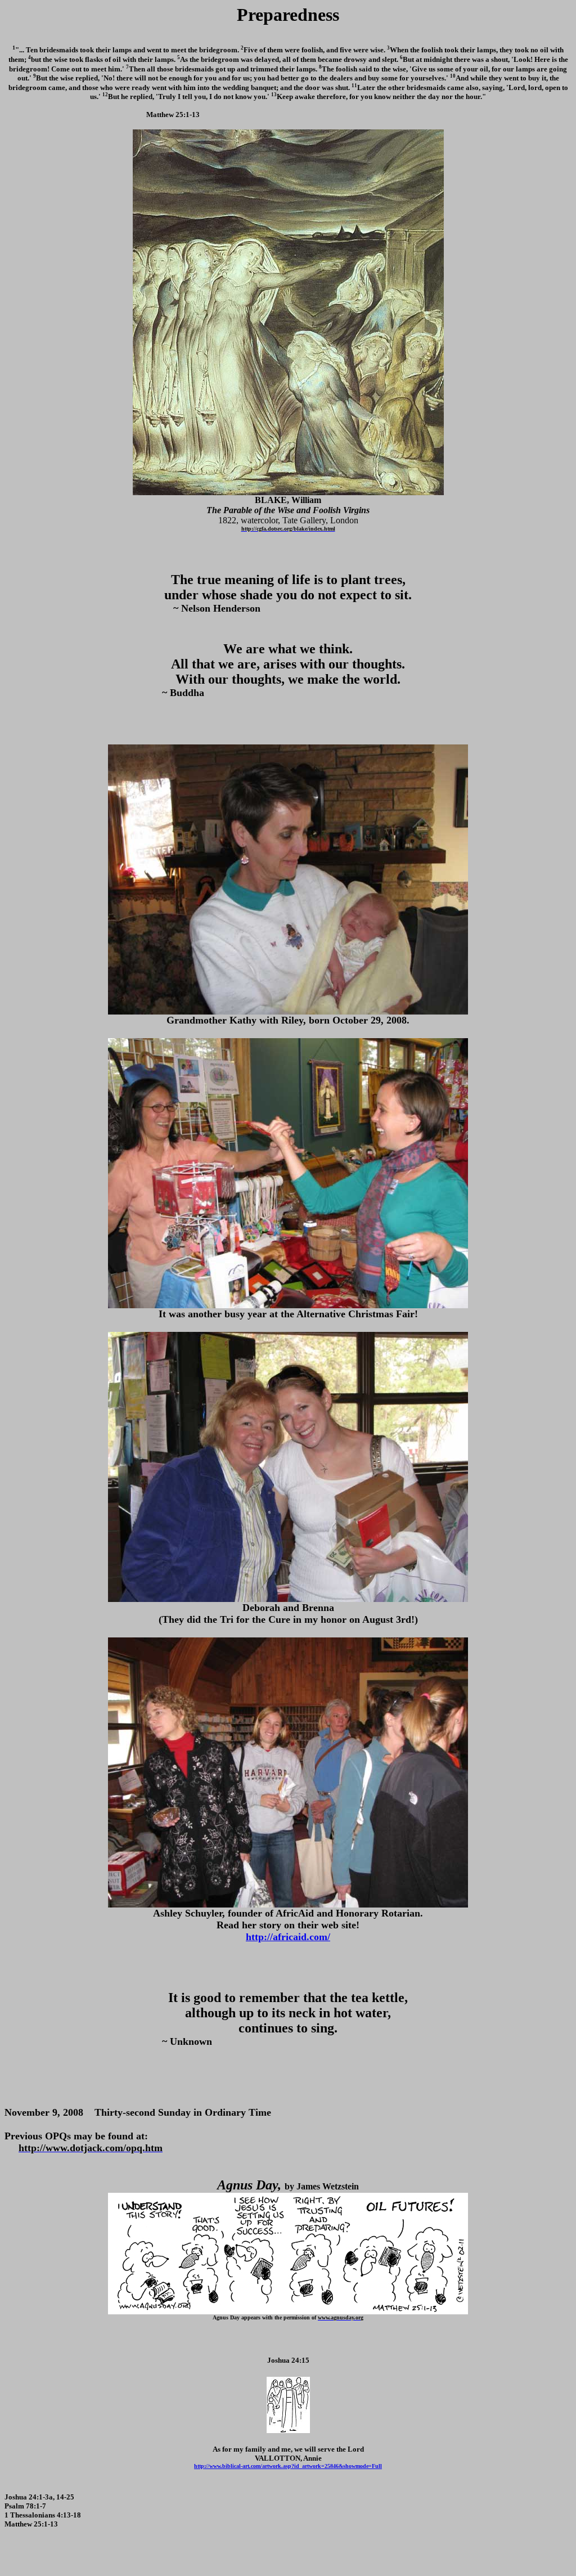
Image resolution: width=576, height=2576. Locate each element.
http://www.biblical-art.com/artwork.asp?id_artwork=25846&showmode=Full (288, 2466)
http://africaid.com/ (288, 1937)
